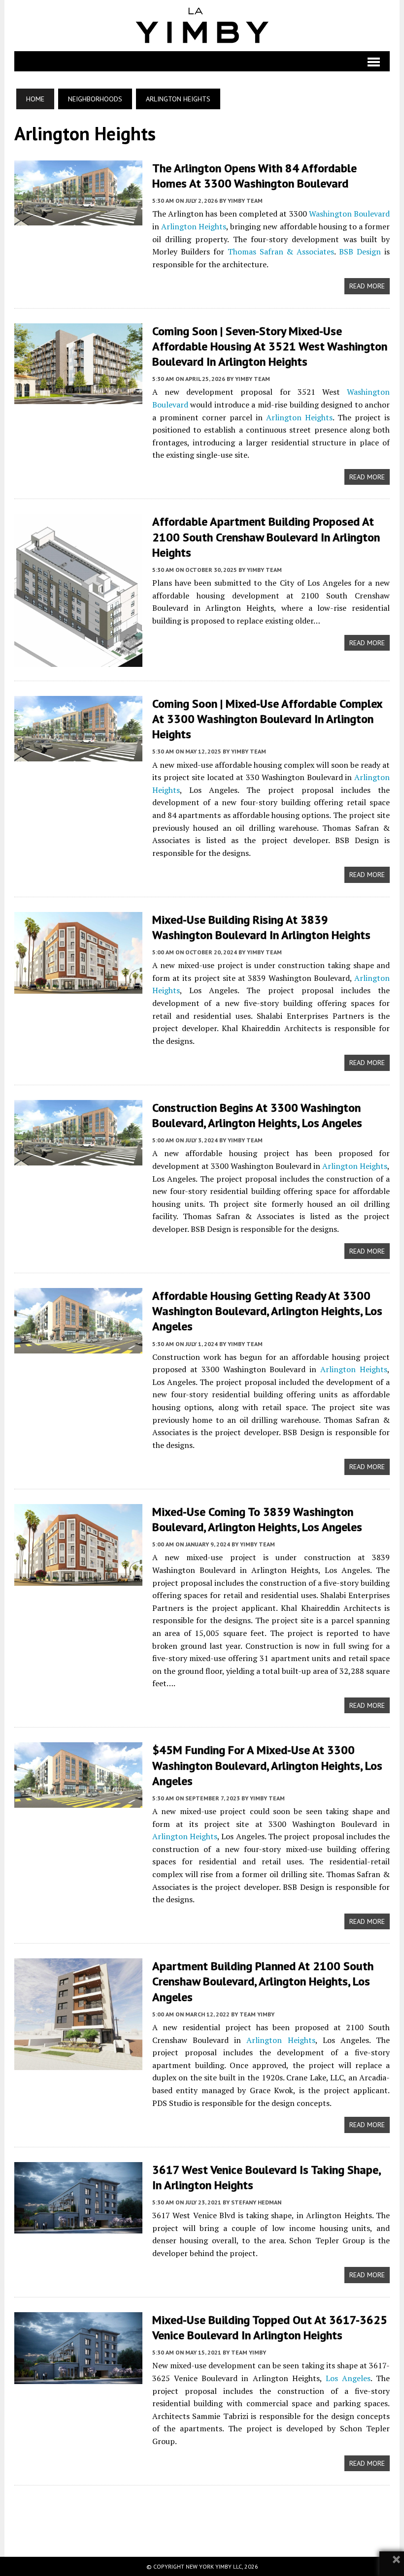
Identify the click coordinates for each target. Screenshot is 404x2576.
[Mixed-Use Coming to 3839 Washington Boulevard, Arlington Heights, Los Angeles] (78, 1579)
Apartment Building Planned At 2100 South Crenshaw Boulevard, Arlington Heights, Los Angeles (263, 1981)
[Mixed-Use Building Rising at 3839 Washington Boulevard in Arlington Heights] (78, 987)
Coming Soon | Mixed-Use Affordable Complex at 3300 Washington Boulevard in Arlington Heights (267, 719)
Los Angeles (348, 2378)
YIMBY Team (245, 201)
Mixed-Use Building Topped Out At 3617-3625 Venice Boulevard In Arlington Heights (270, 2327)
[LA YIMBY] (202, 26)
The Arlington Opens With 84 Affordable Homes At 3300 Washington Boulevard (254, 176)
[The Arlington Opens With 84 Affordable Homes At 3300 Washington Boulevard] (78, 219)
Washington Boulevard (349, 214)
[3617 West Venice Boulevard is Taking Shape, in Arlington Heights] (78, 2227)
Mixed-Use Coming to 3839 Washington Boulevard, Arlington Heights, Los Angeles (257, 1519)
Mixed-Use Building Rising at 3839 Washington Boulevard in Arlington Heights (261, 927)
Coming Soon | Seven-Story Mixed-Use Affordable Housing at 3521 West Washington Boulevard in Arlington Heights (270, 346)
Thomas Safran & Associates (281, 251)
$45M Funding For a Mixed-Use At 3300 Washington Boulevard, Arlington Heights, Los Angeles (267, 1765)
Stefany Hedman (256, 2202)
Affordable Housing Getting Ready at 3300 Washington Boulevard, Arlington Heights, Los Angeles (267, 1311)
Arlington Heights (194, 226)
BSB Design (360, 251)
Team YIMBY (257, 2014)
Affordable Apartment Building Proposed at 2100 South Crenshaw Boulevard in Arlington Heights (266, 537)
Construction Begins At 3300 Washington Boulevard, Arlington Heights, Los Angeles (257, 1115)
